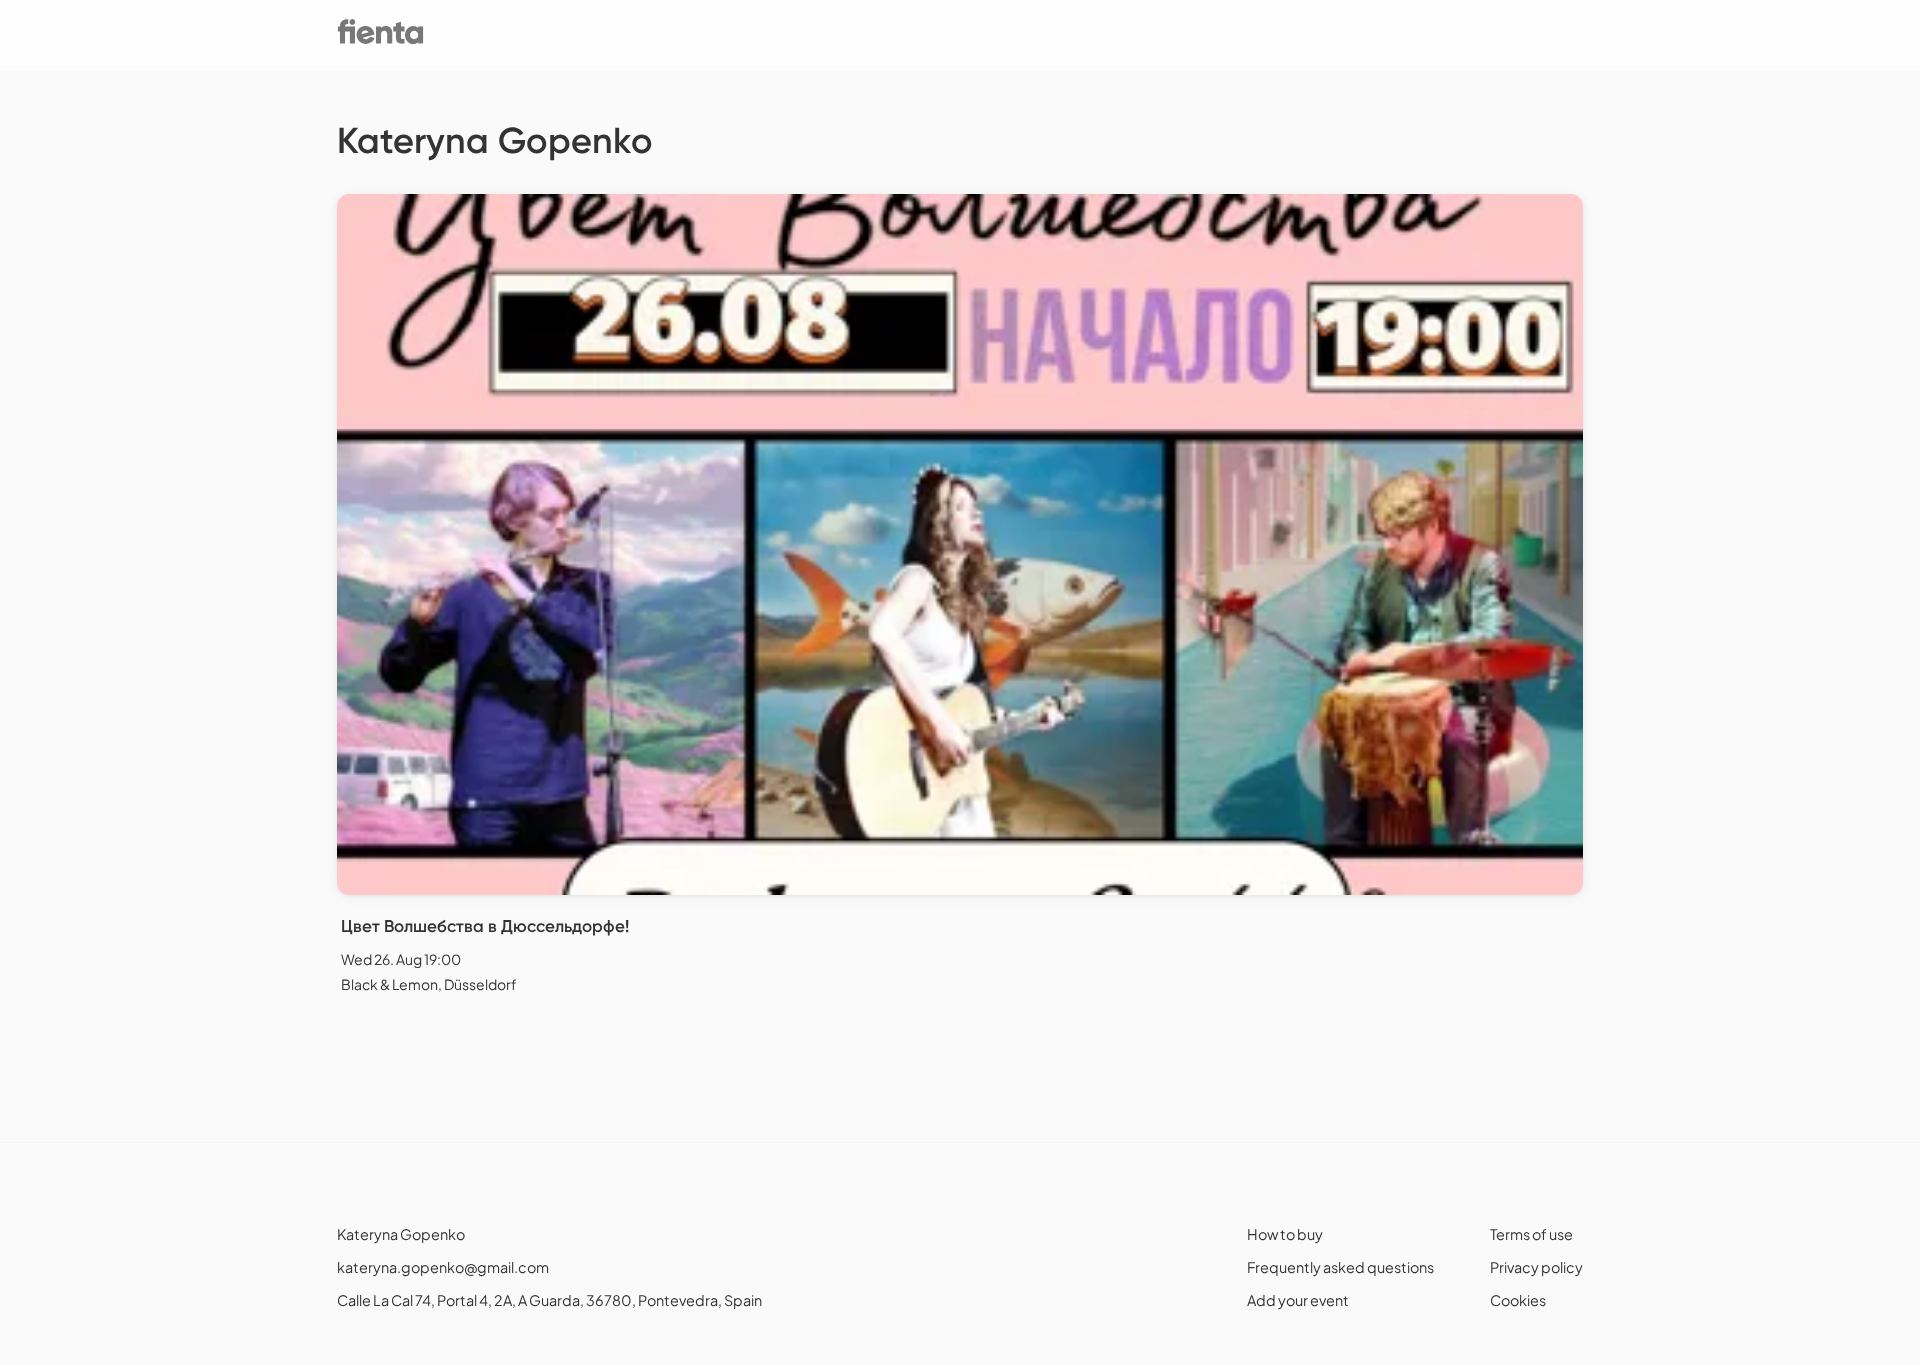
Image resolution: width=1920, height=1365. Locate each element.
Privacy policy (1536, 1267)
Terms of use (1531, 1234)
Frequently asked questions (1340, 1267)
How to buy (1285, 1234)
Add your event (1298, 1300)
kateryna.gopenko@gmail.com (443, 1267)
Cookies (1518, 1300)
